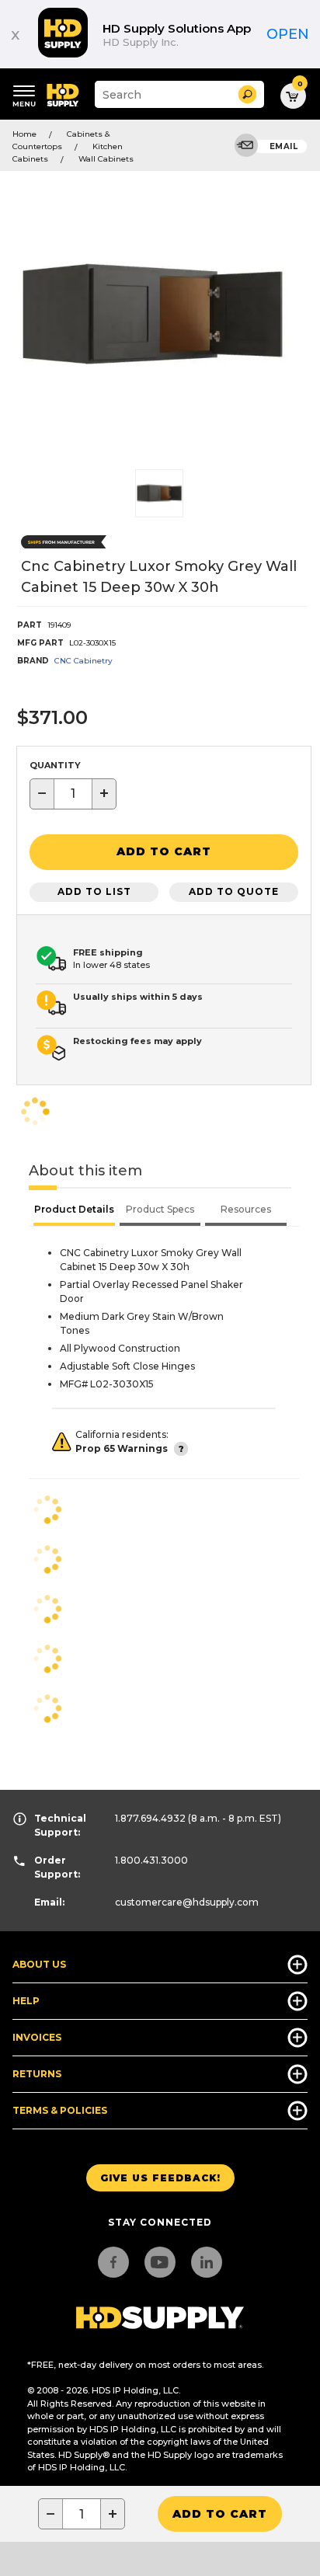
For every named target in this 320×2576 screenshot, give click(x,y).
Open (288, 34)
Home (24, 134)
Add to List (94, 891)
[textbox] (73, 794)
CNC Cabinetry (83, 661)
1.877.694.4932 (150, 1818)
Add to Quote (234, 891)
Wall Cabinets (106, 159)
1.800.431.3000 (151, 1860)
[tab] (74, 1211)
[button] (247, 94)
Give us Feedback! (160, 2178)
